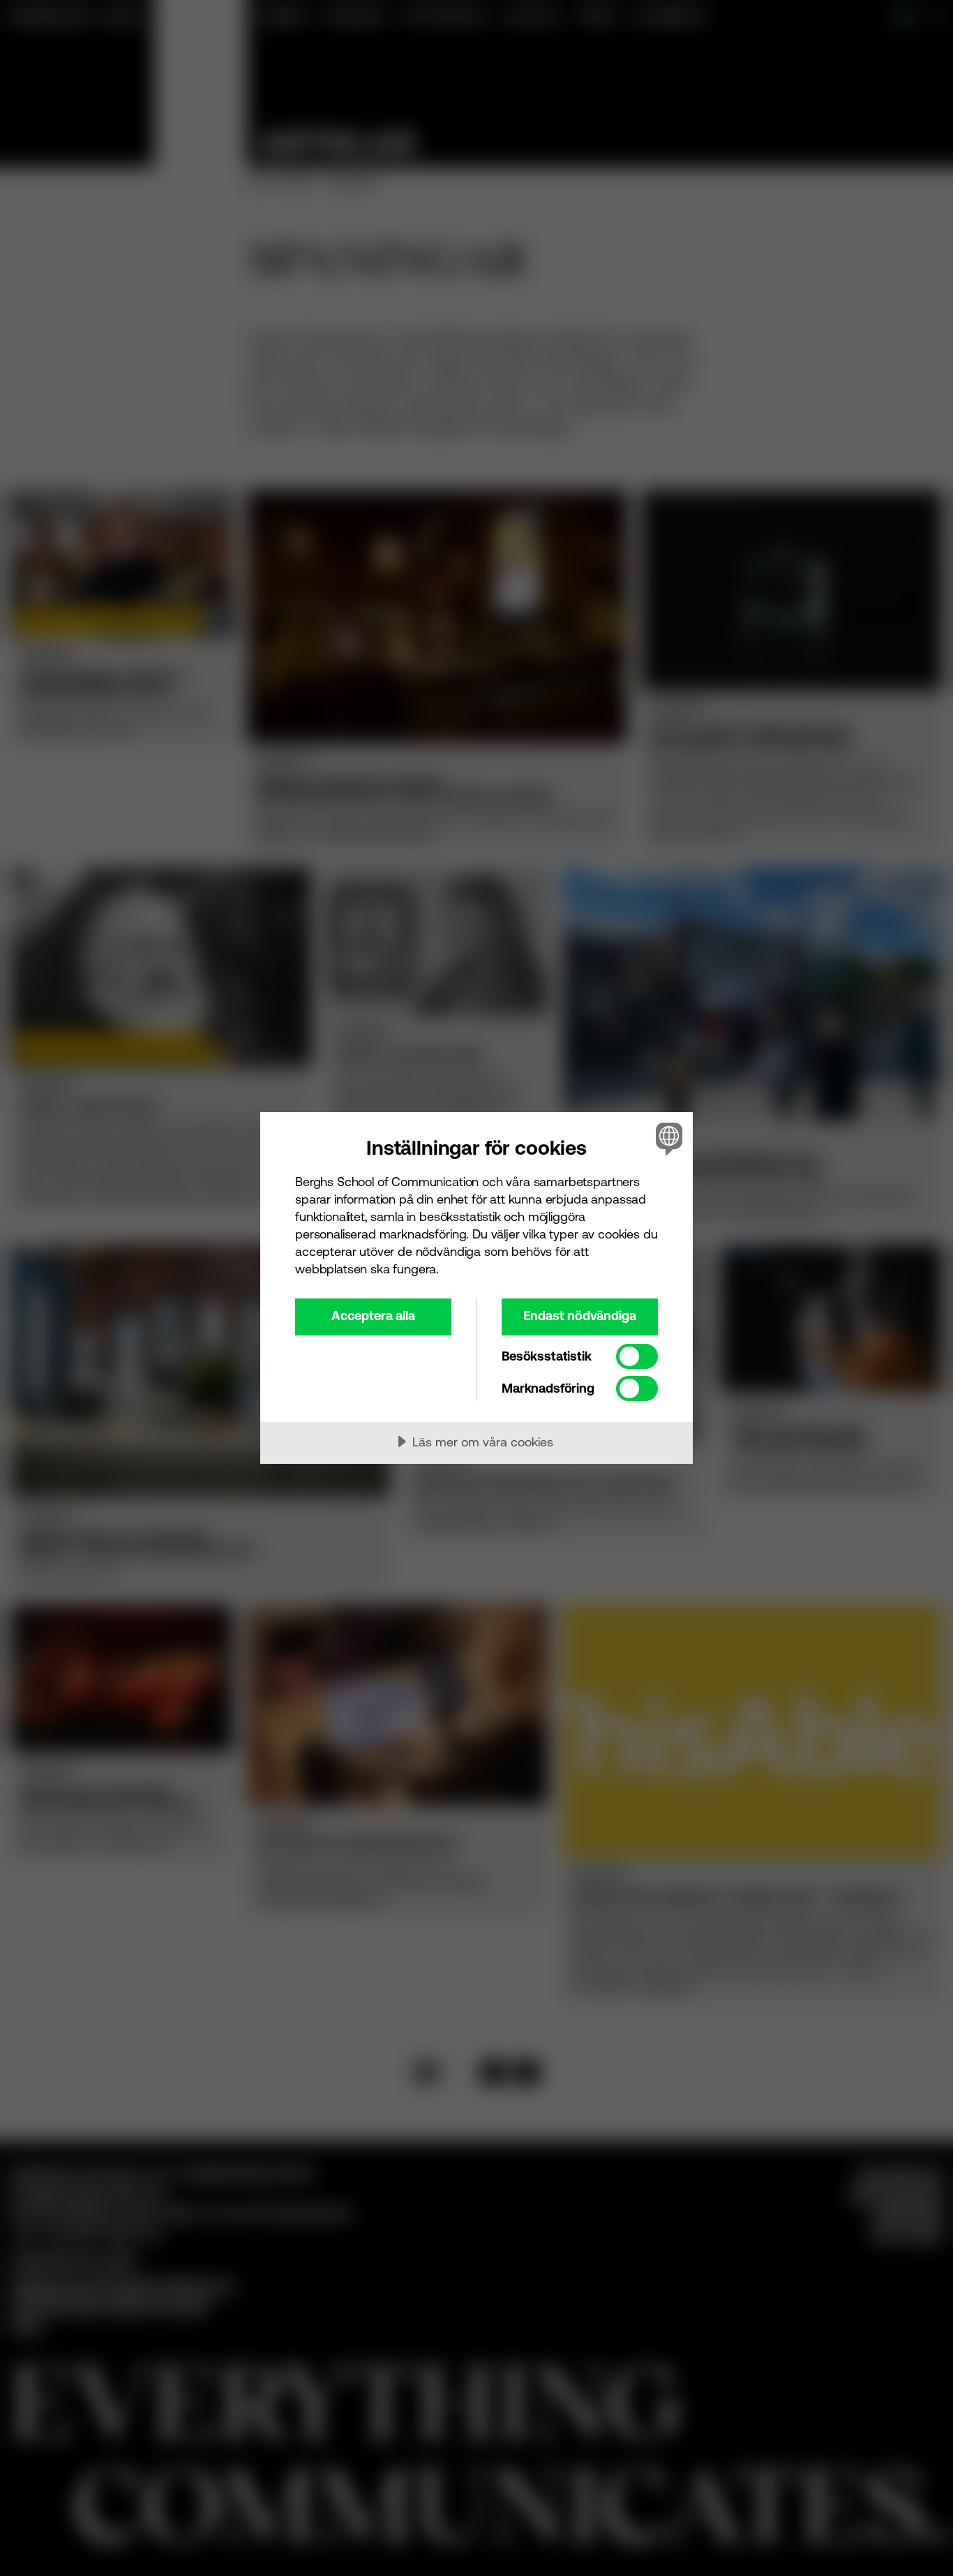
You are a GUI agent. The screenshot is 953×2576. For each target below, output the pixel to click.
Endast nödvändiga (580, 1316)
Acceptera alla (373, 1316)
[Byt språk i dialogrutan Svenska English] (667, 1138)
